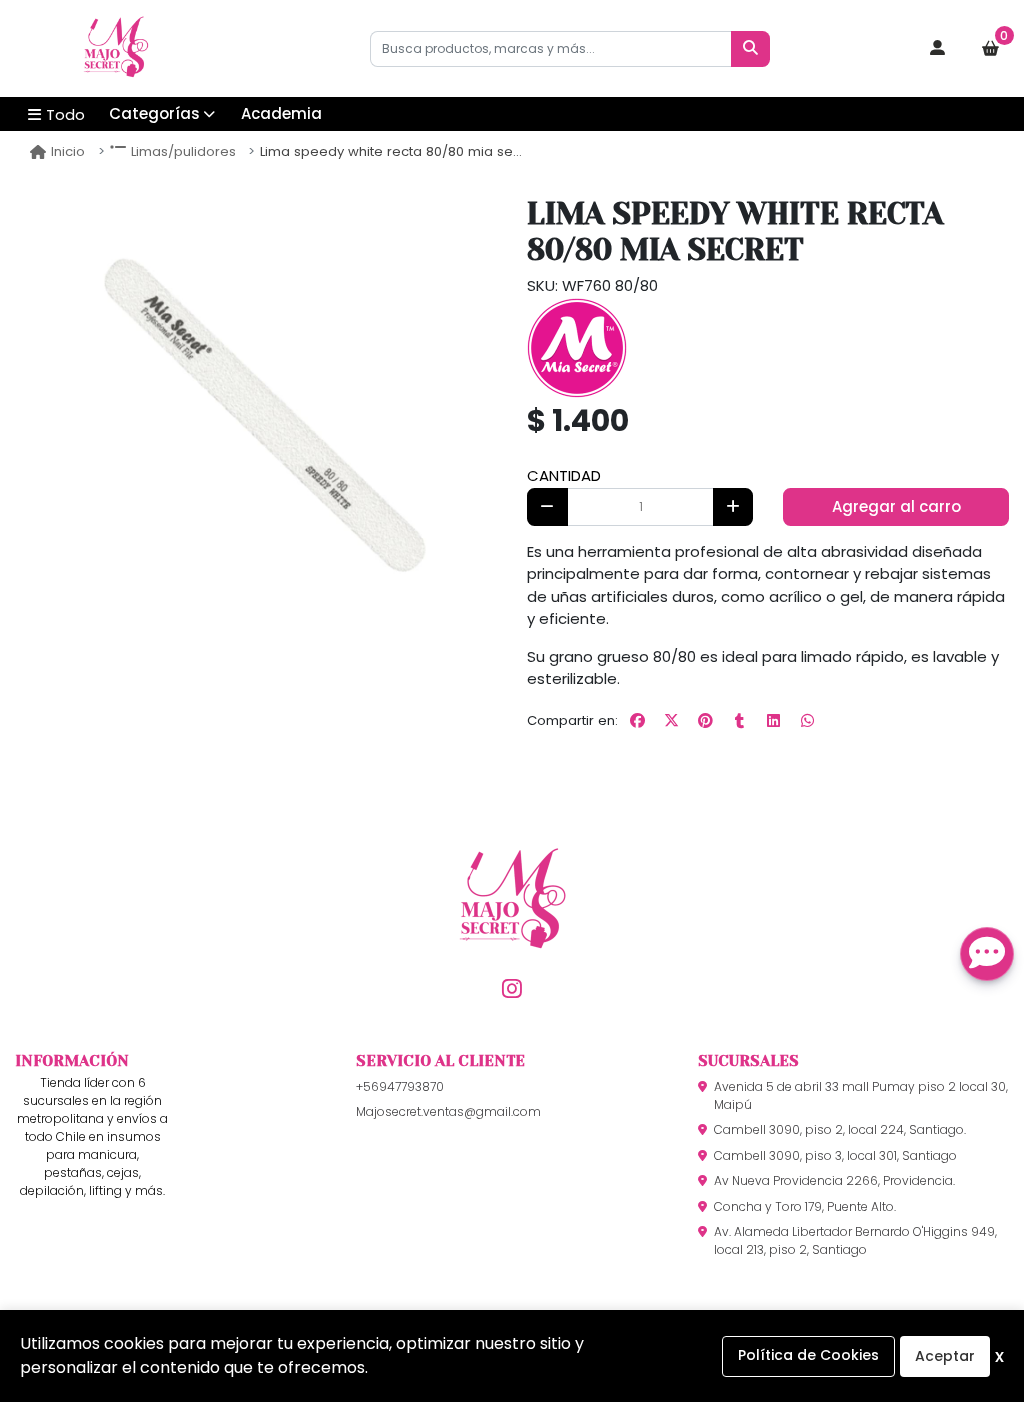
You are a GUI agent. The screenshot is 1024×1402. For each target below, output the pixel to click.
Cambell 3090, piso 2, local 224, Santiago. (840, 1129)
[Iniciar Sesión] (938, 49)
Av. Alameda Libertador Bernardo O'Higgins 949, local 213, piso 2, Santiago (855, 1240)
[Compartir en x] (671, 721)
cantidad (564, 475)
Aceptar (945, 1356)
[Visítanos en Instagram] (511, 988)
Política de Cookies (808, 1355)
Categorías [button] (154, 113)
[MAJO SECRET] (115, 49)
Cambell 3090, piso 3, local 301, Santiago (835, 1155)
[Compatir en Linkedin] (773, 721)
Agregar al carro (896, 506)
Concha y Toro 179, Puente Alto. (805, 1206)
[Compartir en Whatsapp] (807, 721)
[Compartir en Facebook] (637, 721)
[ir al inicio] (512, 931)
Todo (65, 114)
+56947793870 (400, 1086)
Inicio (68, 151)
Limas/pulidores (183, 151)
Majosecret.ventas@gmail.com (448, 1111)
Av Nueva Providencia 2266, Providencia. (834, 1180)
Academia (281, 113)
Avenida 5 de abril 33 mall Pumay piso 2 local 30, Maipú (861, 1095)
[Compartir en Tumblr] (739, 721)
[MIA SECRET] (577, 346)
